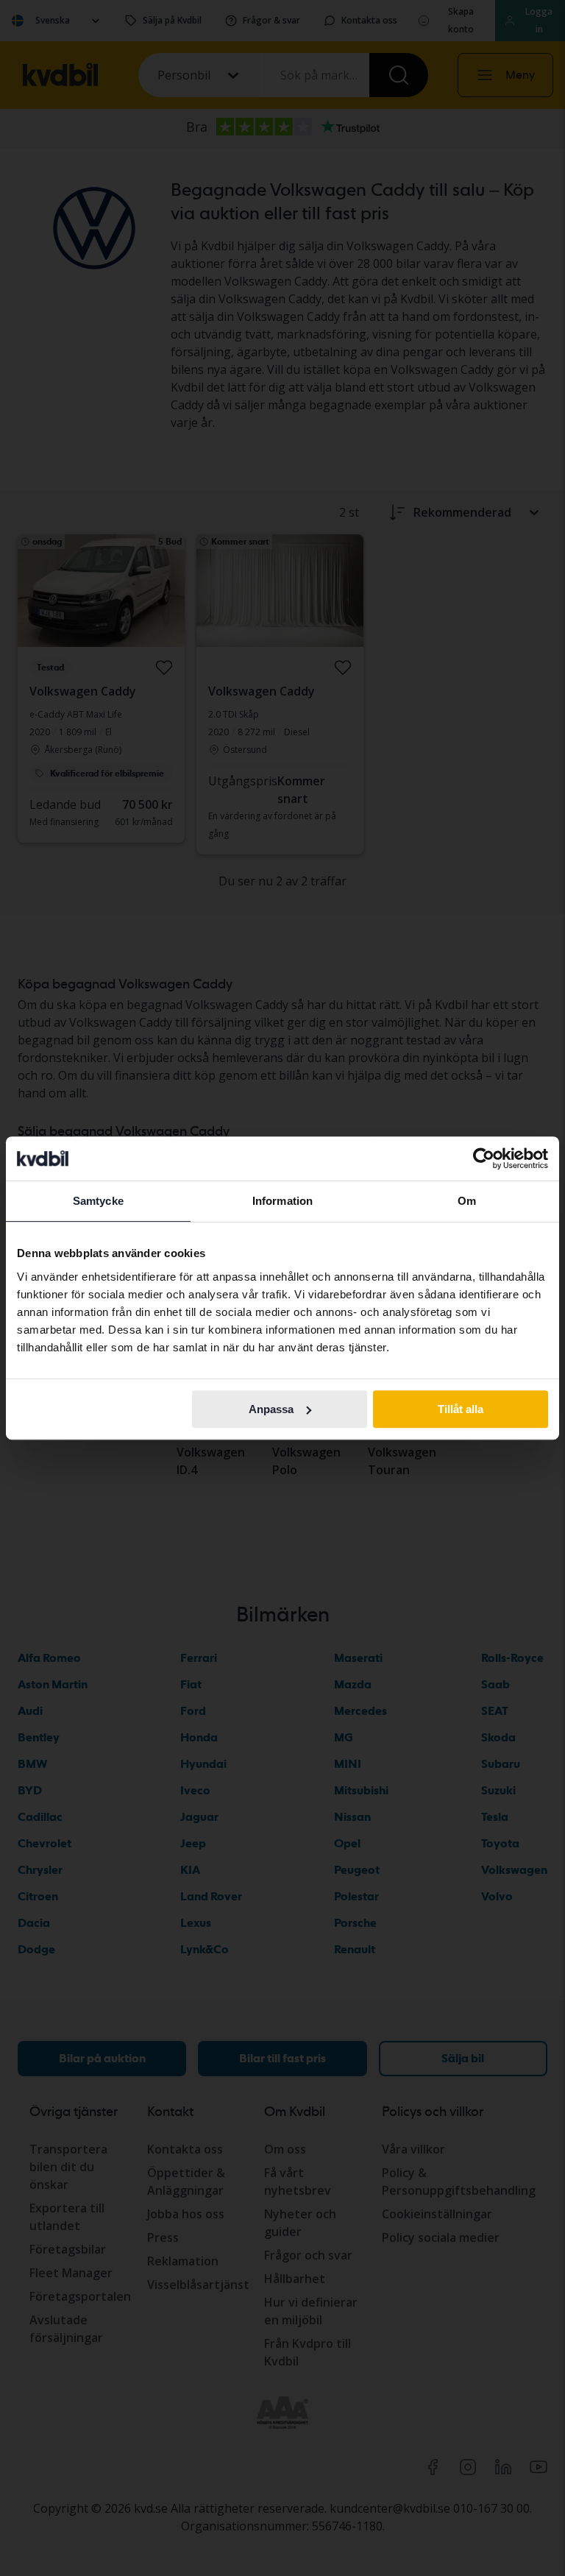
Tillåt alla (461, 1409)
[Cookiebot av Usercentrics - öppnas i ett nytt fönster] (484, 1158)
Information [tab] (282, 1201)
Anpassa (271, 1409)
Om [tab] (467, 1201)
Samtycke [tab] (98, 1201)
